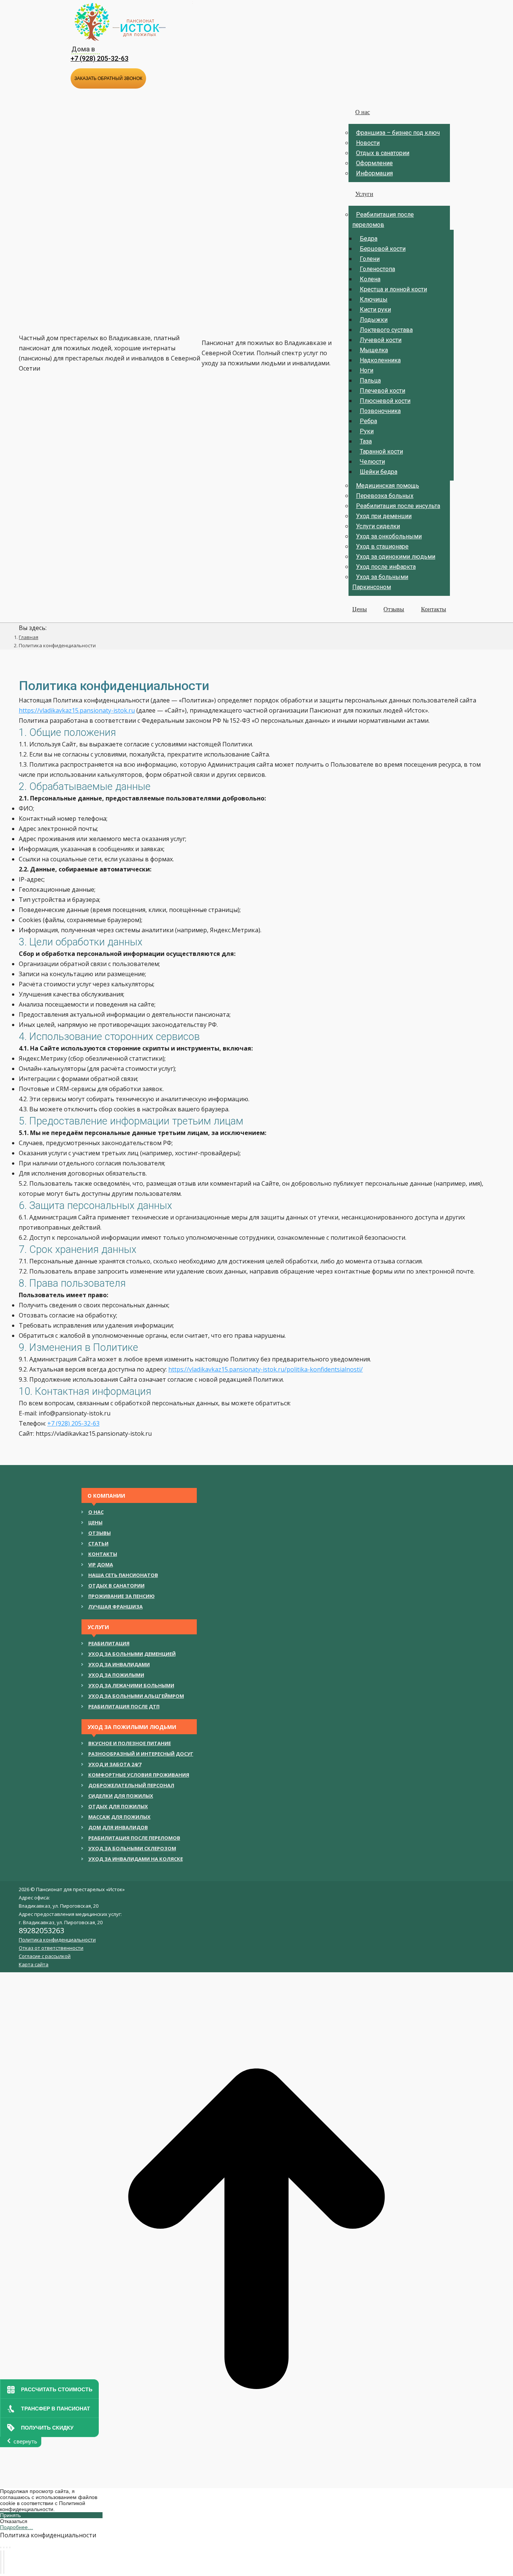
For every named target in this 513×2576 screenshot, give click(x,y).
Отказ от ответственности (51, 1948)
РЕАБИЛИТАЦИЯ (109, 1643)
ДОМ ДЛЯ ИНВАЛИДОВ (118, 1827)
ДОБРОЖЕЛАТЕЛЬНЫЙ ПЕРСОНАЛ (131, 1785)
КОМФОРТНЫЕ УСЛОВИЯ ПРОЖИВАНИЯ (139, 1775)
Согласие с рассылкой (45, 1956)
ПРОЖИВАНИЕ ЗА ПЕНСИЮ (121, 1596)
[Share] (4, 2547)
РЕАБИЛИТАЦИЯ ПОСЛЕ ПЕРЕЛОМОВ (134, 1838)
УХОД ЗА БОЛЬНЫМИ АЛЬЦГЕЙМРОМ (136, 1696)
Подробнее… (17, 2527)
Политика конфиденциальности (57, 1940)
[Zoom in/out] (10, 2547)
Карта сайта (34, 1964)
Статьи (98, 1543)
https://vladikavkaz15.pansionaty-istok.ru (77, 710)
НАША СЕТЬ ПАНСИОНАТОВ (123, 1575)
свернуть (25, 2441)
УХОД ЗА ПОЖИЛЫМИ (116, 1675)
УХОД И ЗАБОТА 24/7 (115, 1764)
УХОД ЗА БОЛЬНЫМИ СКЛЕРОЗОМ (132, 1848)
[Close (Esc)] (1, 2547)
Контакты (103, 1554)
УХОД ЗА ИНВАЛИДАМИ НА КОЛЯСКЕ (136, 1859)
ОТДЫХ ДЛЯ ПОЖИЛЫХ (118, 1806)
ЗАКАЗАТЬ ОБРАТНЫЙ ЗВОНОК (108, 78)
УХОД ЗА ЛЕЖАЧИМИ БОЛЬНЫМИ (131, 1685)
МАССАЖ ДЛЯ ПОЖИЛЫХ (119, 1817)
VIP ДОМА (101, 1565)
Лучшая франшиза (115, 1607)
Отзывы (100, 1533)
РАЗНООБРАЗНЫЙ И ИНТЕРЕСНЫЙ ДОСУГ (141, 1754)
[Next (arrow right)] (4, 2562)
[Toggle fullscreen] (7, 2547)
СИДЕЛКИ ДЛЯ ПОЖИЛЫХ (121, 1796)
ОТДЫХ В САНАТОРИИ (116, 1586)
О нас (96, 1512)
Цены (95, 1522)
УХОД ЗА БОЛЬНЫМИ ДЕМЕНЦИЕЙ (132, 1654)
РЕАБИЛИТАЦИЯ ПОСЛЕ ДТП (124, 1706)
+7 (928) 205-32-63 (100, 58)
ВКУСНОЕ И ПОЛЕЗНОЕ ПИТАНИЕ (130, 1743)
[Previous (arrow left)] (1, 2562)
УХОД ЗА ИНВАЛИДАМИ (119, 1664)
